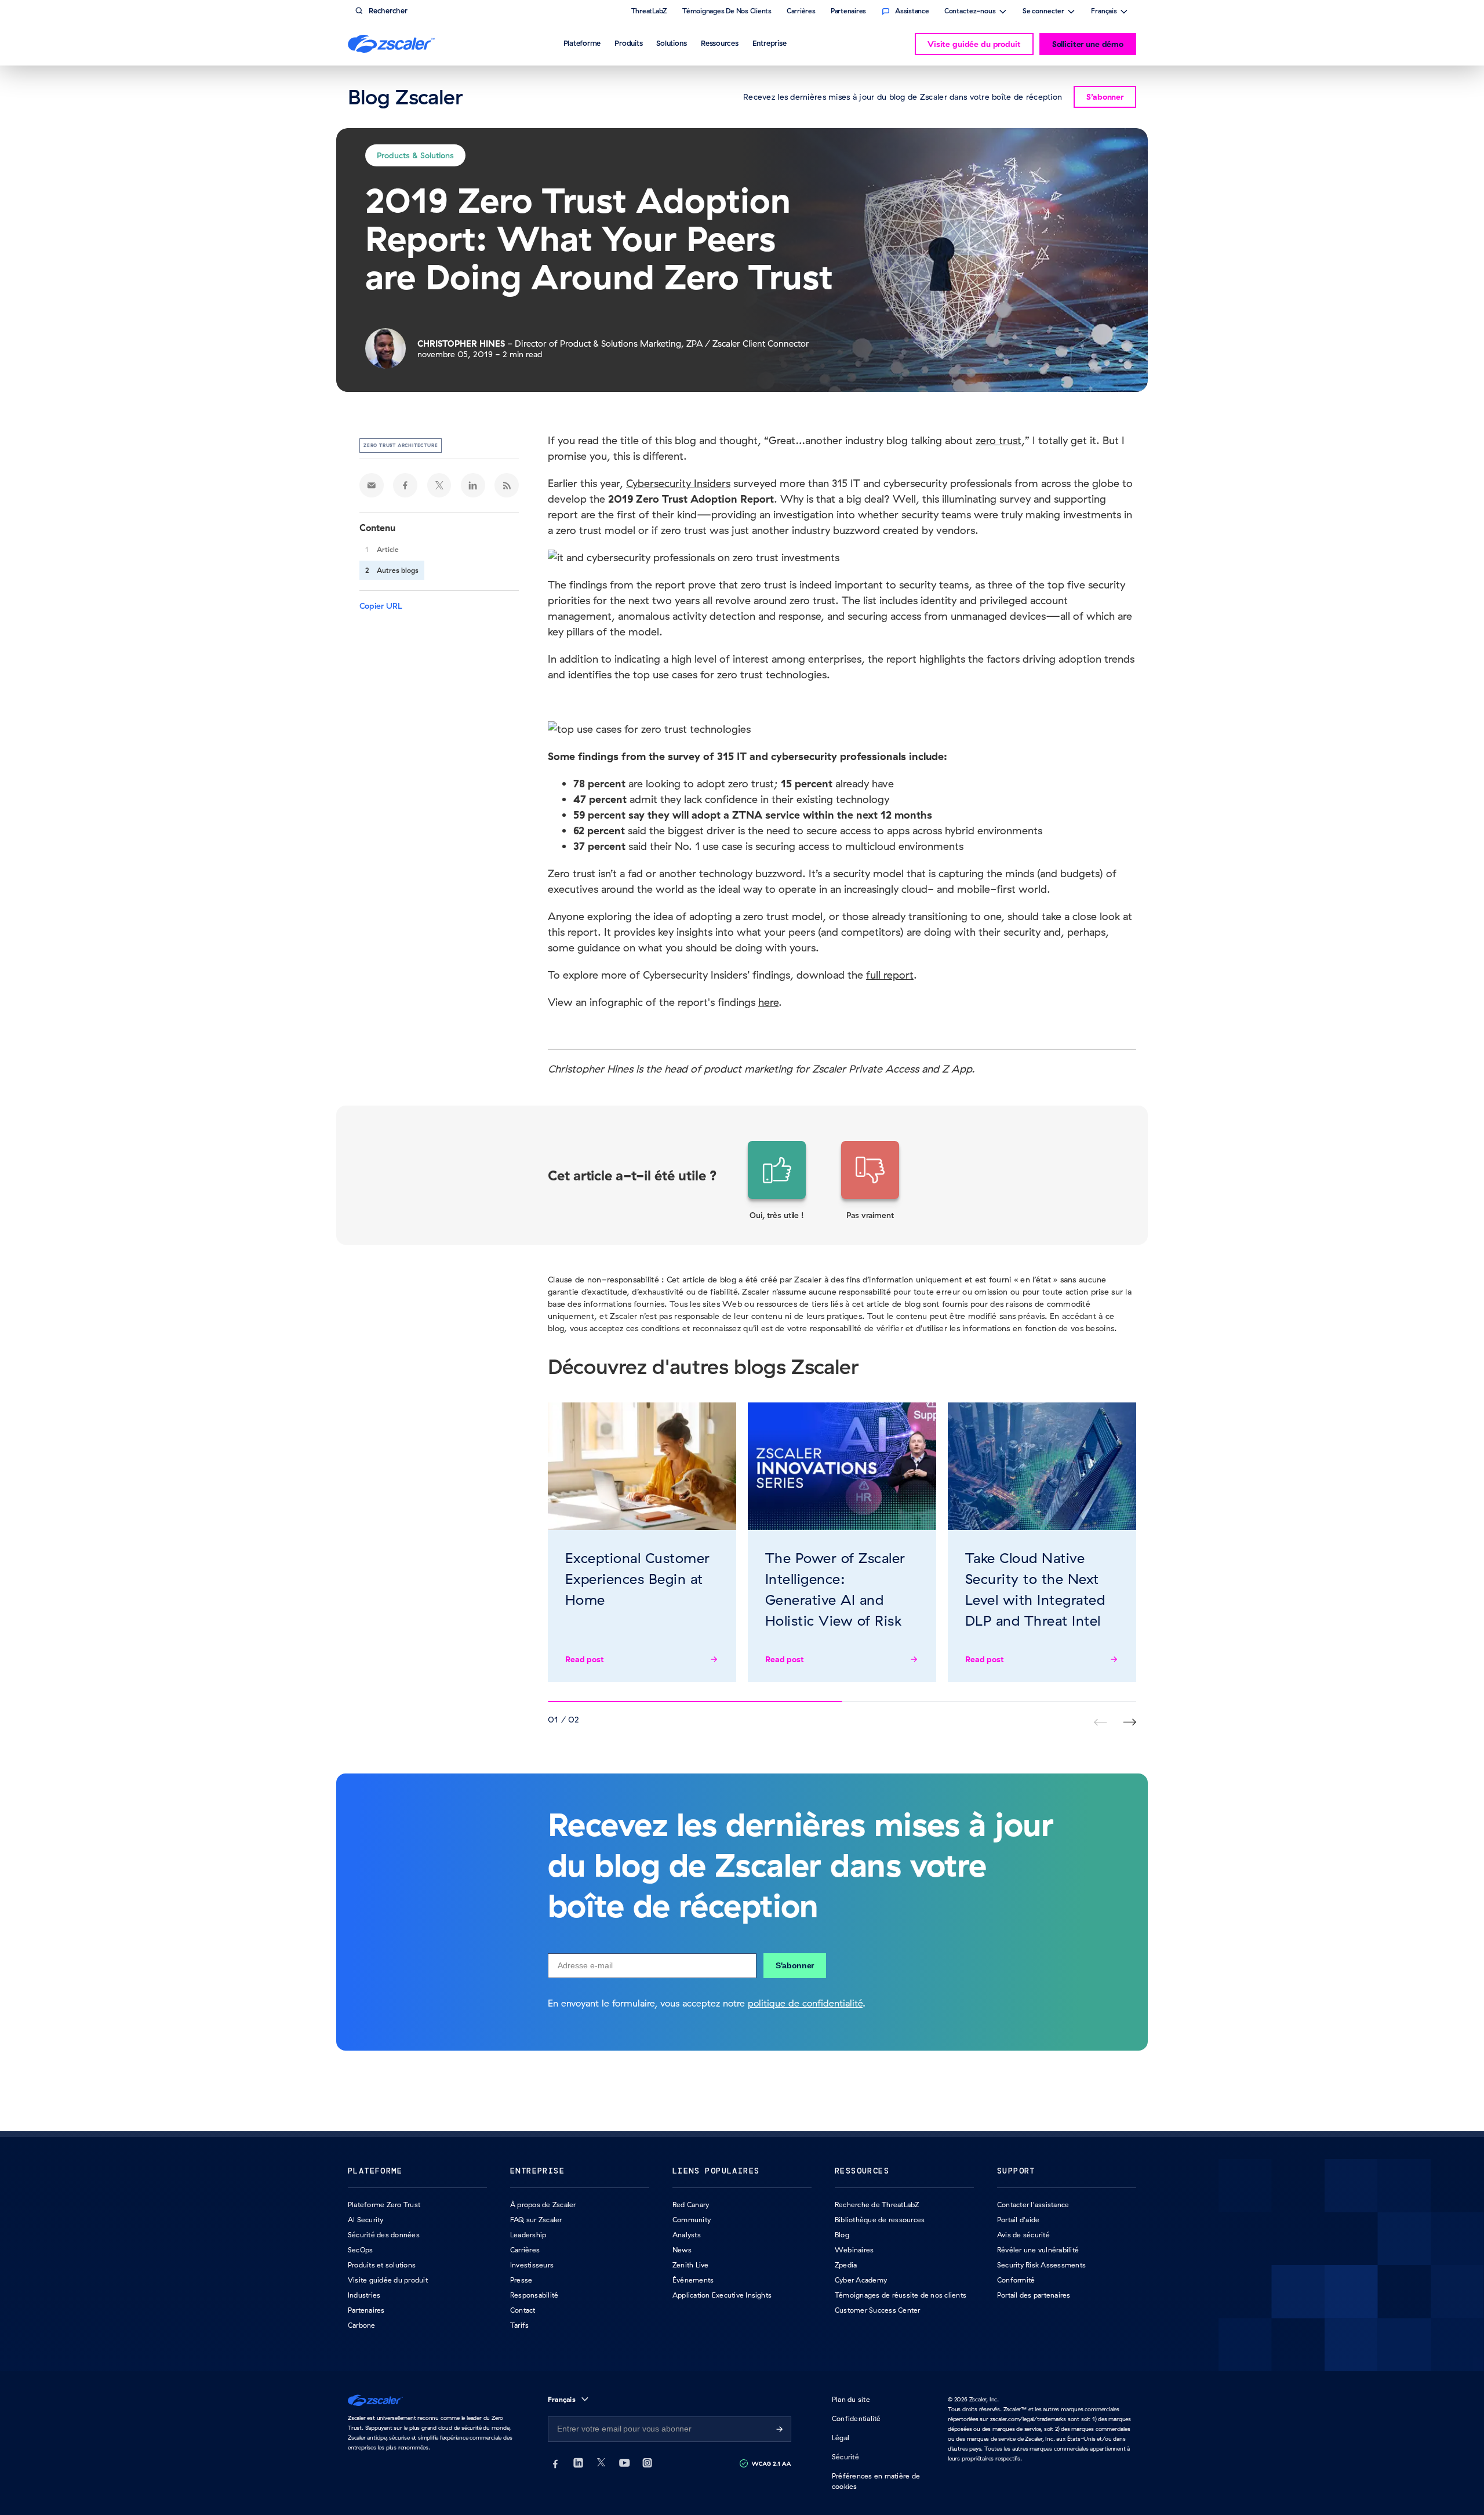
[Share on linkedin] (473, 485)
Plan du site (851, 2399)
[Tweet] (439, 485)
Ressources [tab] (720, 43)
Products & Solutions (415, 155)
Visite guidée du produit (974, 44)
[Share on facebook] (405, 485)
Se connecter (1043, 12)
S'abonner (795, 1965)
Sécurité (845, 2457)
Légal (841, 2438)
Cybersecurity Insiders (678, 483)
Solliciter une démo (1088, 44)
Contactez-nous (970, 12)
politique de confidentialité (805, 2003)
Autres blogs (398, 570)
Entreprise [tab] (770, 43)
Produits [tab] (628, 43)
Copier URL (381, 606)
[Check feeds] (507, 485)
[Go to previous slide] (1130, 1722)
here (768, 1002)
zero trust (999, 440)
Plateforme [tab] (582, 43)
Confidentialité (856, 2418)
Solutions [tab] (672, 43)
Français (1104, 12)
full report (890, 975)
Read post (585, 1659)
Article (388, 549)
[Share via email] (372, 485)
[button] (777, 1181)
